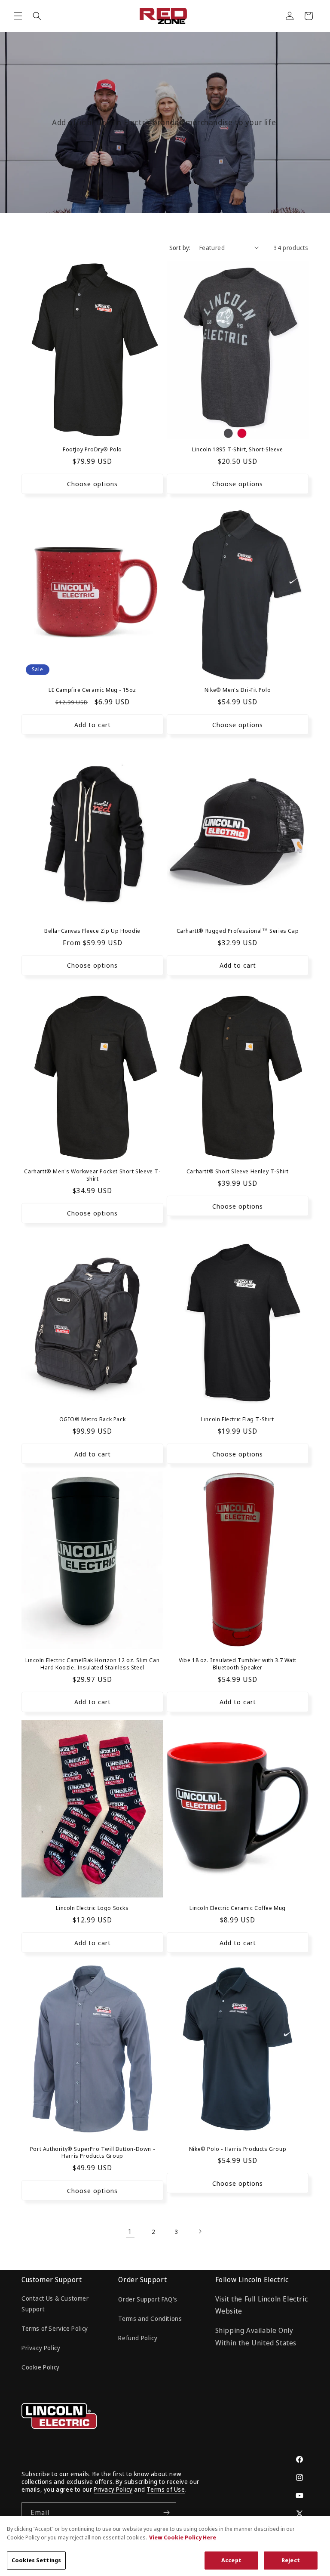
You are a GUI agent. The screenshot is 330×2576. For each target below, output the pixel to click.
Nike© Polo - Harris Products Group (238, 2149)
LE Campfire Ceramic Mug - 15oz (92, 690)
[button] (18, 16)
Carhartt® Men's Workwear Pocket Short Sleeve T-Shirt (92, 1175)
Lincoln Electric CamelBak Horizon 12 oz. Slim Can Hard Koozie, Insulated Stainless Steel (92, 1664)
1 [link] (130, 2231)
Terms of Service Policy (55, 2328)
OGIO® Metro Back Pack (93, 1419)
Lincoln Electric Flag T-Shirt (237, 1419)
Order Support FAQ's (148, 2299)
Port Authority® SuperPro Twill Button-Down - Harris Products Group (92, 2153)
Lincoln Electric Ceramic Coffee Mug (238, 1908)
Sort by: (180, 248)
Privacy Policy (41, 2348)
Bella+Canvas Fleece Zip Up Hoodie (92, 931)
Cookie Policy (41, 2367)
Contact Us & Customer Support (55, 2304)
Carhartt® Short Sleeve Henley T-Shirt (238, 1171)
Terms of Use (166, 2489)
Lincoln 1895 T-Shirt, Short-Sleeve (237, 449)
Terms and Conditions (150, 2318)
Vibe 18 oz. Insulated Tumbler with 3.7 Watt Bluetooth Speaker (238, 1664)
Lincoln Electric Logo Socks (92, 1908)
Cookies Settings (36, 2560)
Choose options (92, 484)
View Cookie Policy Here (183, 2537)
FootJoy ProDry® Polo (92, 449)
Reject (291, 2560)
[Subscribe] (166, 2513)
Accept (231, 2560)
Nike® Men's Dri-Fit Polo (238, 690)
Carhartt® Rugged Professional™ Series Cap (238, 931)
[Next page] (200, 2231)
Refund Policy (138, 2338)
